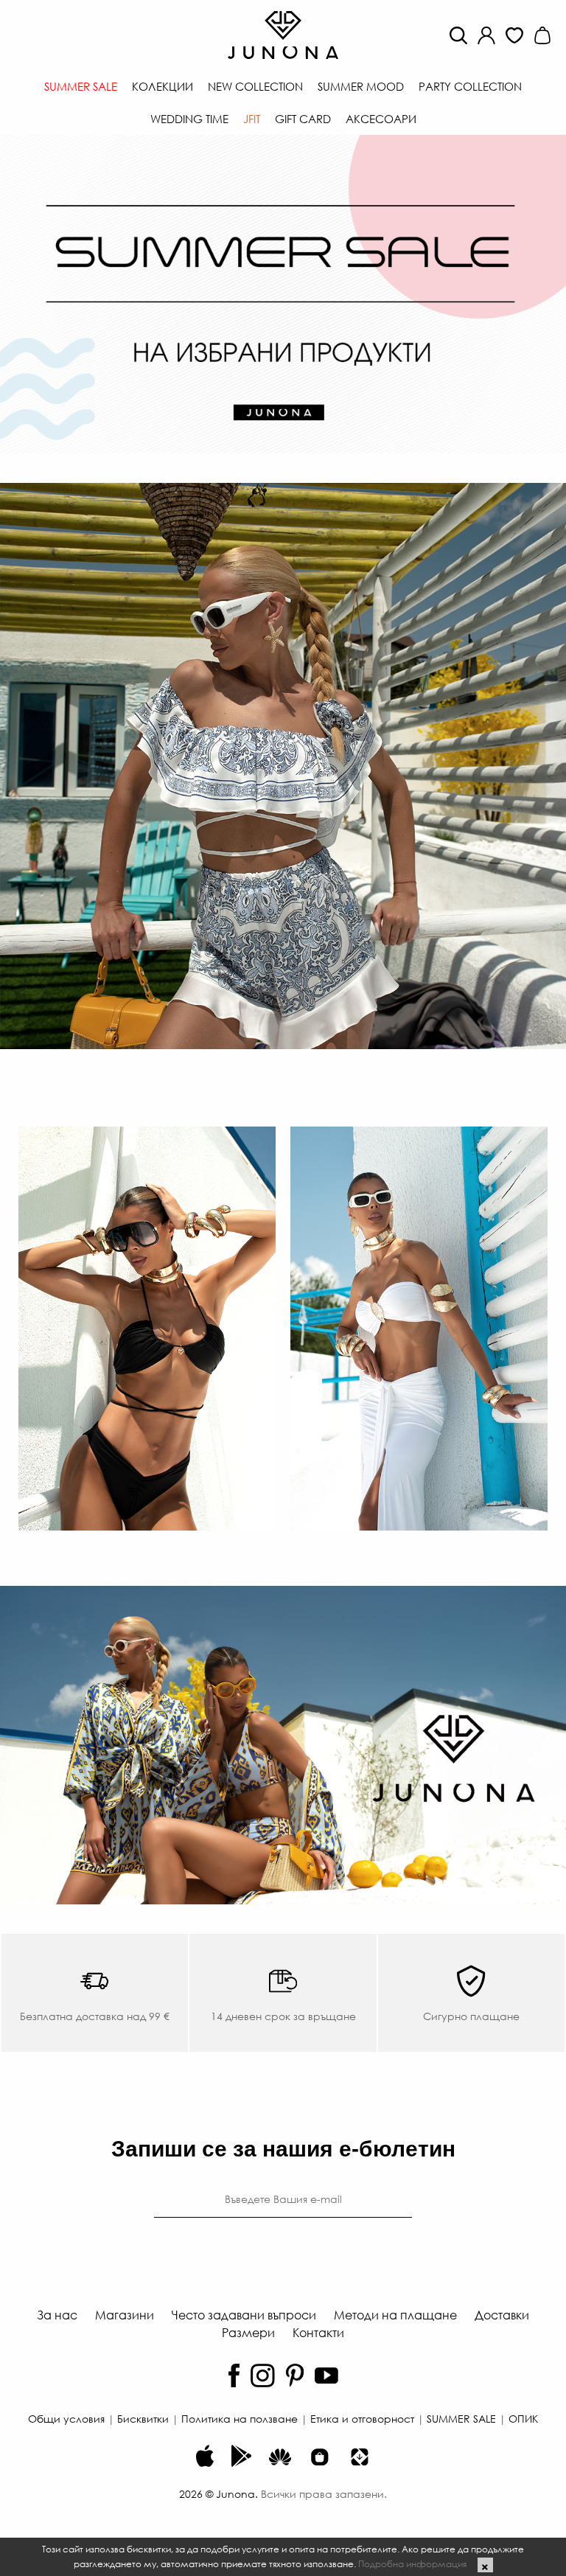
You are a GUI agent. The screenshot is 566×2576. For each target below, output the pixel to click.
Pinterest (295, 2375)
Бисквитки (143, 2418)
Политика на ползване (240, 2418)
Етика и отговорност (362, 2418)
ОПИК (523, 2418)
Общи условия (66, 2418)
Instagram (263, 2375)
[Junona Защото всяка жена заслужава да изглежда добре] (283, 34)
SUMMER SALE (461, 2418)
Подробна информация (412, 2563)
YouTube (326, 2375)
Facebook (234, 2375)
